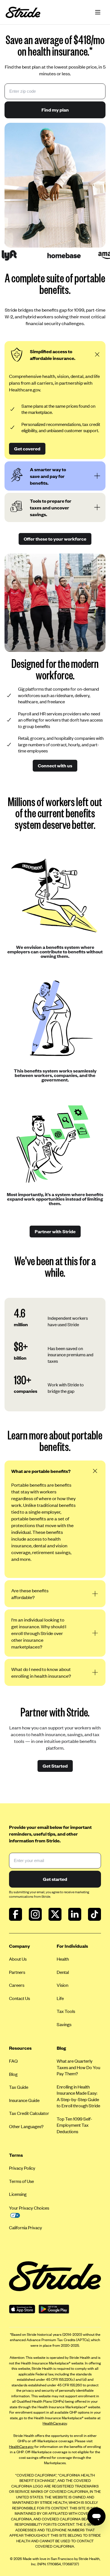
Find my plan (55, 110)
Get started (55, 1879)
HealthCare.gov (55, 2423)
